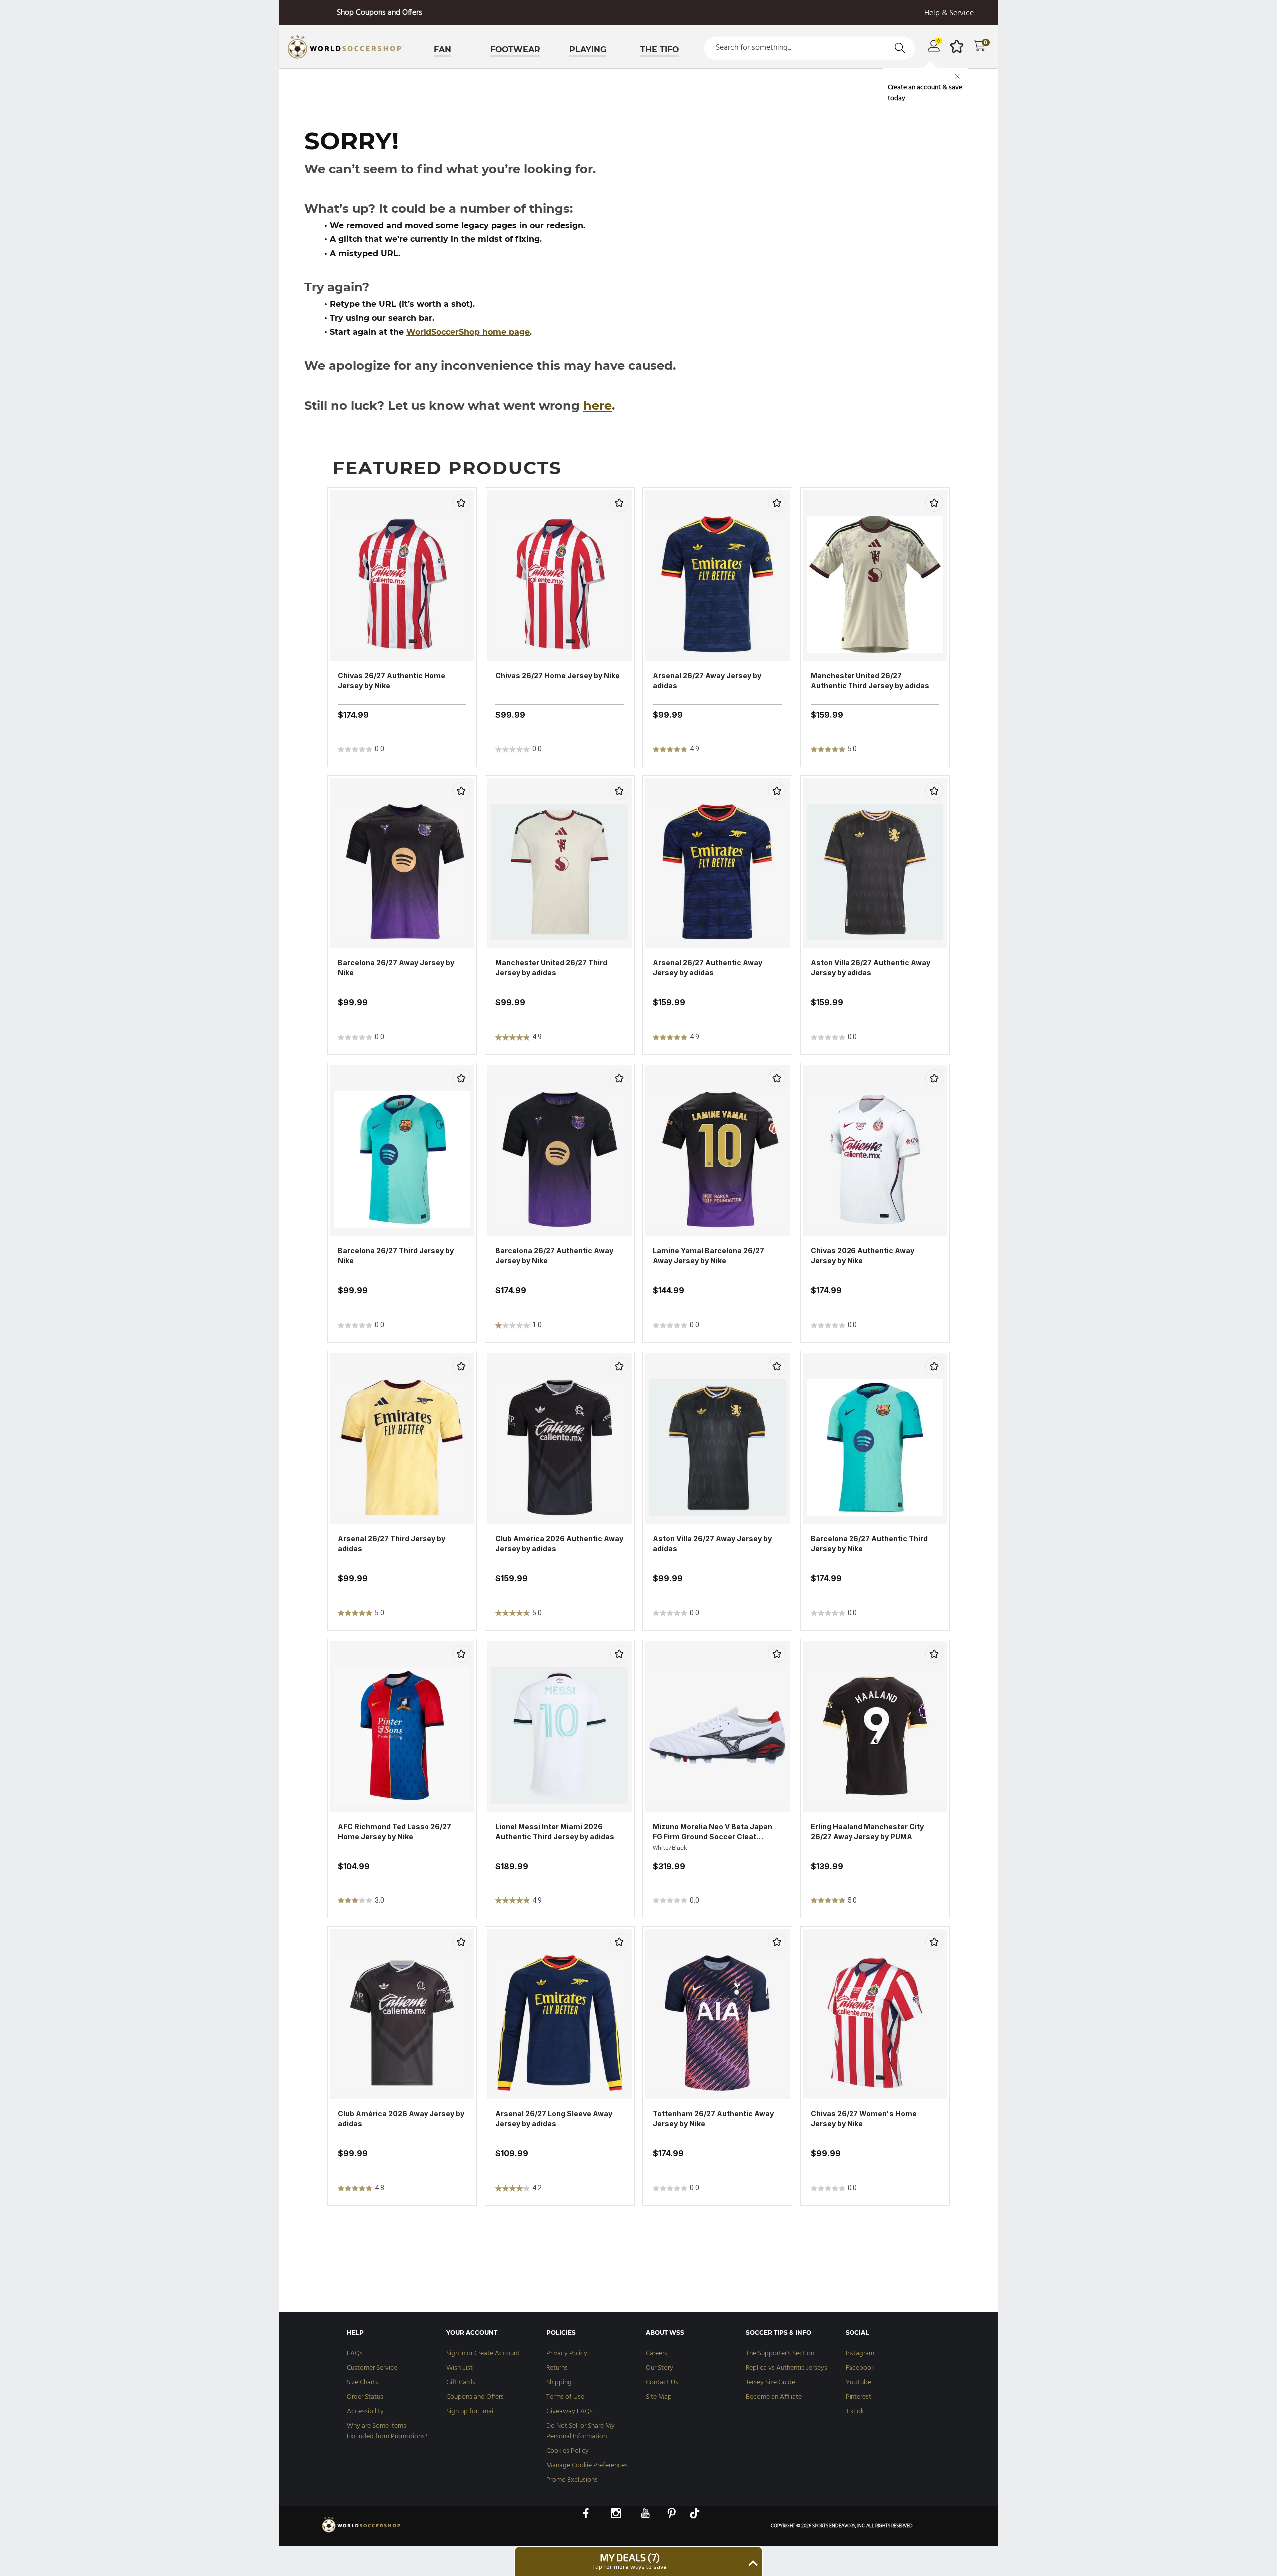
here (597, 405)
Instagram (860, 2354)
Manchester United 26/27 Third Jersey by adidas (551, 968)
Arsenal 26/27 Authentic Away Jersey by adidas (708, 968)
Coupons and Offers (475, 2397)
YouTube (858, 2383)
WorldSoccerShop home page (468, 332)
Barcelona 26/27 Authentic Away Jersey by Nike (554, 1256)
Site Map (659, 2397)
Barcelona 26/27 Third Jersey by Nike (396, 1256)
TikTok (855, 2412)
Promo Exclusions (572, 2480)
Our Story (660, 2368)
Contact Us (662, 2383)
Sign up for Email (471, 2412)
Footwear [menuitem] (515, 50)
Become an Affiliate (774, 2397)
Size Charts (362, 2383)
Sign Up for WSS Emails (379, 13)
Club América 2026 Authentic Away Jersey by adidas (559, 1543)
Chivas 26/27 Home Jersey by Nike (557, 675)
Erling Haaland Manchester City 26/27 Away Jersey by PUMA (867, 1831)
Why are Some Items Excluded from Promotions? (387, 2431)
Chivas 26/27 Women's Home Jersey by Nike (864, 2119)
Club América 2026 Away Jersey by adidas (401, 2119)
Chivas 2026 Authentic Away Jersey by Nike (862, 1256)
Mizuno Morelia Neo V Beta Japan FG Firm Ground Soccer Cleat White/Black (713, 1832)
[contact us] (362, 2532)
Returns (557, 2368)
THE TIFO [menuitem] (660, 50)
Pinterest (858, 2397)
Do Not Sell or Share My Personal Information (580, 2431)
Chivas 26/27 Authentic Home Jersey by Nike (392, 680)
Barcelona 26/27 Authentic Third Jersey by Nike (869, 1543)
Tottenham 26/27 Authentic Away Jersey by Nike (713, 2119)
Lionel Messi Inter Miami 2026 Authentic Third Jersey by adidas (555, 1831)
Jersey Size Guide (770, 2383)
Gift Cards (461, 2383)
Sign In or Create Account (483, 2354)
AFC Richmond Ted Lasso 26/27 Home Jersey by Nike (395, 1831)
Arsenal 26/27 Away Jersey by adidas (707, 680)
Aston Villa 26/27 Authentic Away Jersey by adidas (870, 968)
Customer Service (372, 2368)
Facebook (860, 2368)
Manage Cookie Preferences (587, 2465)
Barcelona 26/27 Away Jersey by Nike (396, 968)
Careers (657, 2354)
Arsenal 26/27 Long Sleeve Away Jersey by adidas (554, 2119)
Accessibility (365, 2412)
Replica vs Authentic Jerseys (786, 2368)
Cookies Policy (567, 2451)
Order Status (365, 2397)
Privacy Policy (567, 2354)
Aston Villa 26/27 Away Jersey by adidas (712, 1543)
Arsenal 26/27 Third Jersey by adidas (392, 1543)
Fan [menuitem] (443, 50)
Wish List (460, 2368)
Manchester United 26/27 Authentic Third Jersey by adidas (870, 680)
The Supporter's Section (780, 2354)
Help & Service (949, 14)
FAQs (355, 2354)
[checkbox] (461, 503)
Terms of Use (565, 2397)
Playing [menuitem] (588, 50)
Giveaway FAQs (569, 2412)
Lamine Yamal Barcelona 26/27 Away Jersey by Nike (709, 1256)
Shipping (559, 2383)
